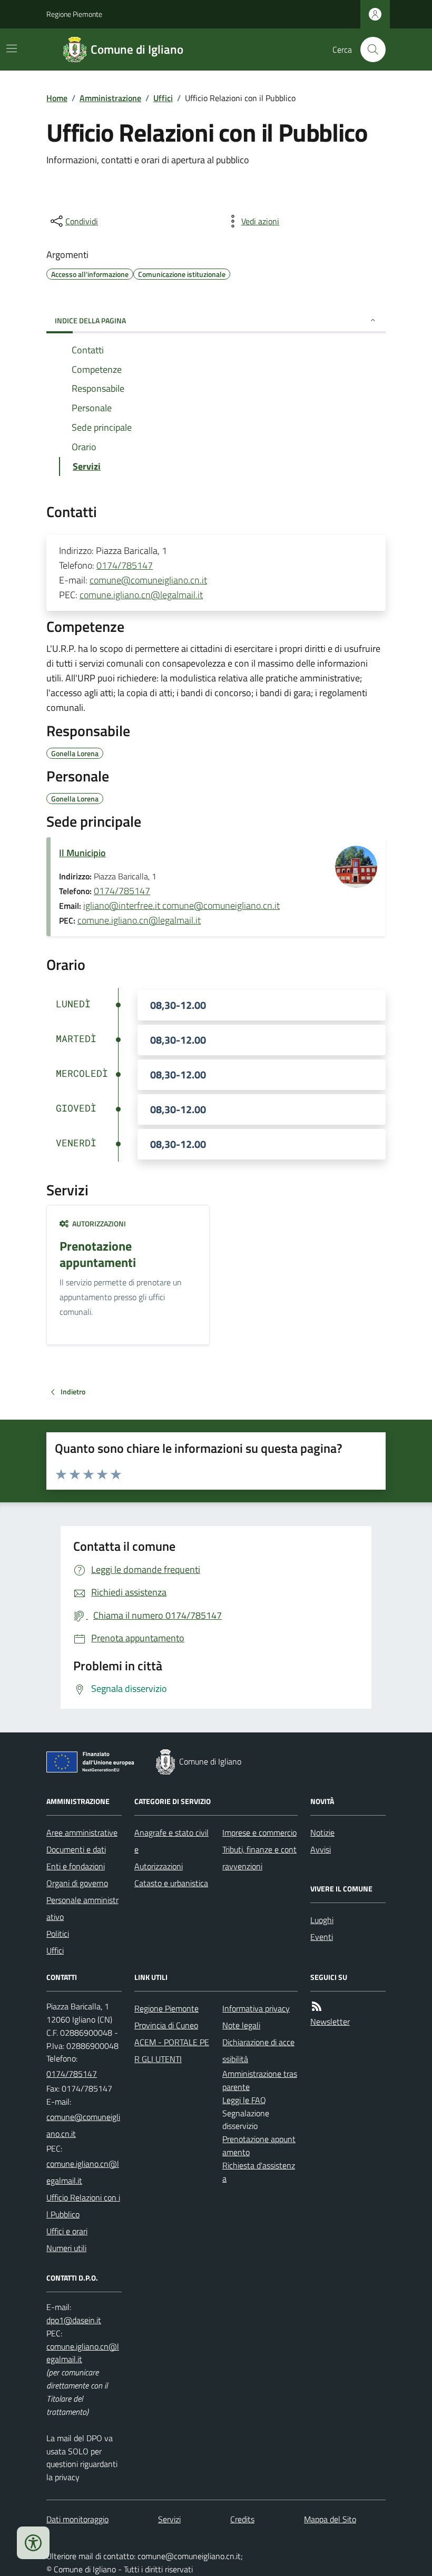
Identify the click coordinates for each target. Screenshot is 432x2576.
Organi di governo (77, 1883)
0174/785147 (125, 565)
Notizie (322, 1832)
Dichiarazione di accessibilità (258, 2050)
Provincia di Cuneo (166, 2025)
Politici (58, 1934)
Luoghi (322, 1920)
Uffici (163, 98)
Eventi (322, 1937)
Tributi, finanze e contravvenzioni (259, 1858)
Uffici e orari (67, 2231)
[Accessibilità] (33, 2543)
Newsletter (330, 2022)
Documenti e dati (76, 1849)
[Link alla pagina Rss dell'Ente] (317, 2007)
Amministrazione (110, 98)
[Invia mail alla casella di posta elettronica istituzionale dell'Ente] (84, 2125)
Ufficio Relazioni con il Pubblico (83, 2206)
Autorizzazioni (159, 1866)
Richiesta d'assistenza (259, 2172)
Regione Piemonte (74, 14)
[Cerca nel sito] (369, 49)
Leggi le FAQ (244, 2100)
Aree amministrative (82, 1832)
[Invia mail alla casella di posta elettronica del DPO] (74, 2320)
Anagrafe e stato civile (171, 1841)
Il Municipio (82, 853)
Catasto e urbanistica (171, 1883)
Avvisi (321, 1849)
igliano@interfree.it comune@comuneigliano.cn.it (181, 905)
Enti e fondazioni (76, 1866)
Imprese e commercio (259, 1832)
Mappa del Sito (330, 2519)
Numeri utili (66, 2248)
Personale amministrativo (82, 1908)
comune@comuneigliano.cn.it (148, 580)
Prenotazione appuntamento (259, 2146)
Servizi (169, 2519)
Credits (242, 2519)
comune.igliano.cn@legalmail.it (141, 595)
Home (57, 98)
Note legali (241, 2025)
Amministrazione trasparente (260, 2080)
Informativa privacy (256, 2008)
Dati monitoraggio (77, 2519)
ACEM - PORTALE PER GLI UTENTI (172, 2050)
